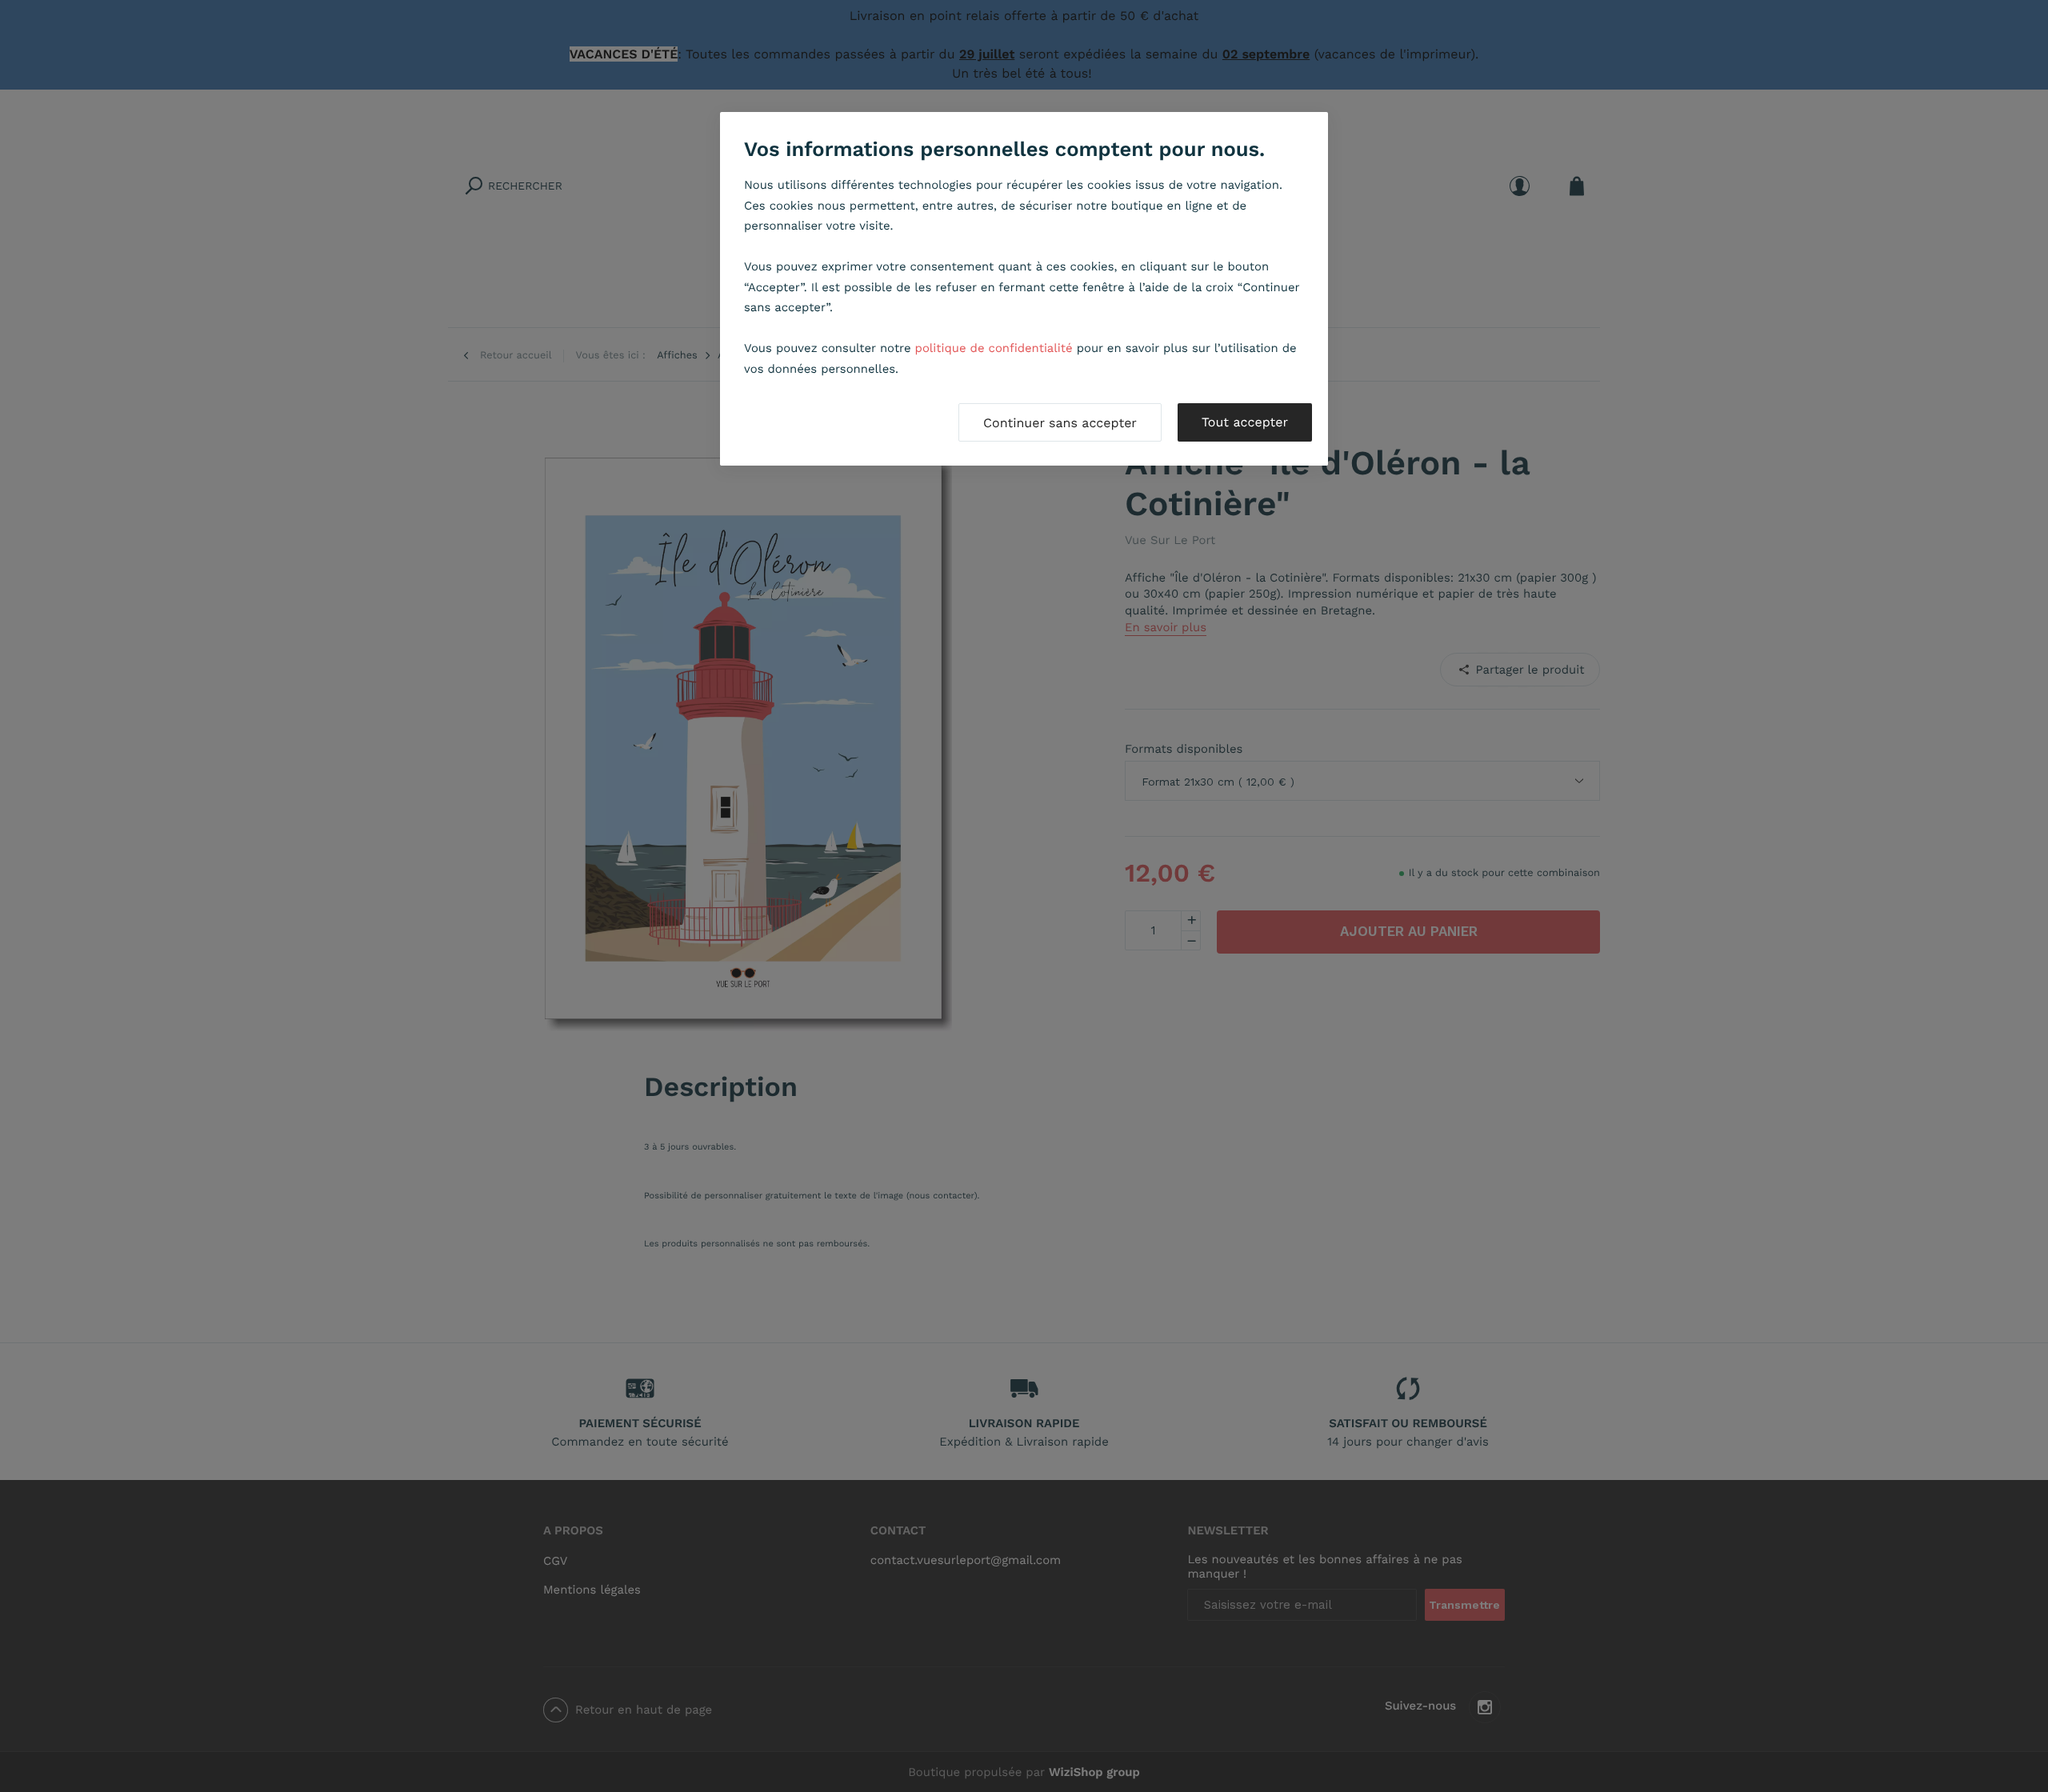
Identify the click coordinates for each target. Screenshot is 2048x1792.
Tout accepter (1245, 422)
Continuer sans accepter (1060, 423)
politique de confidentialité (994, 348)
